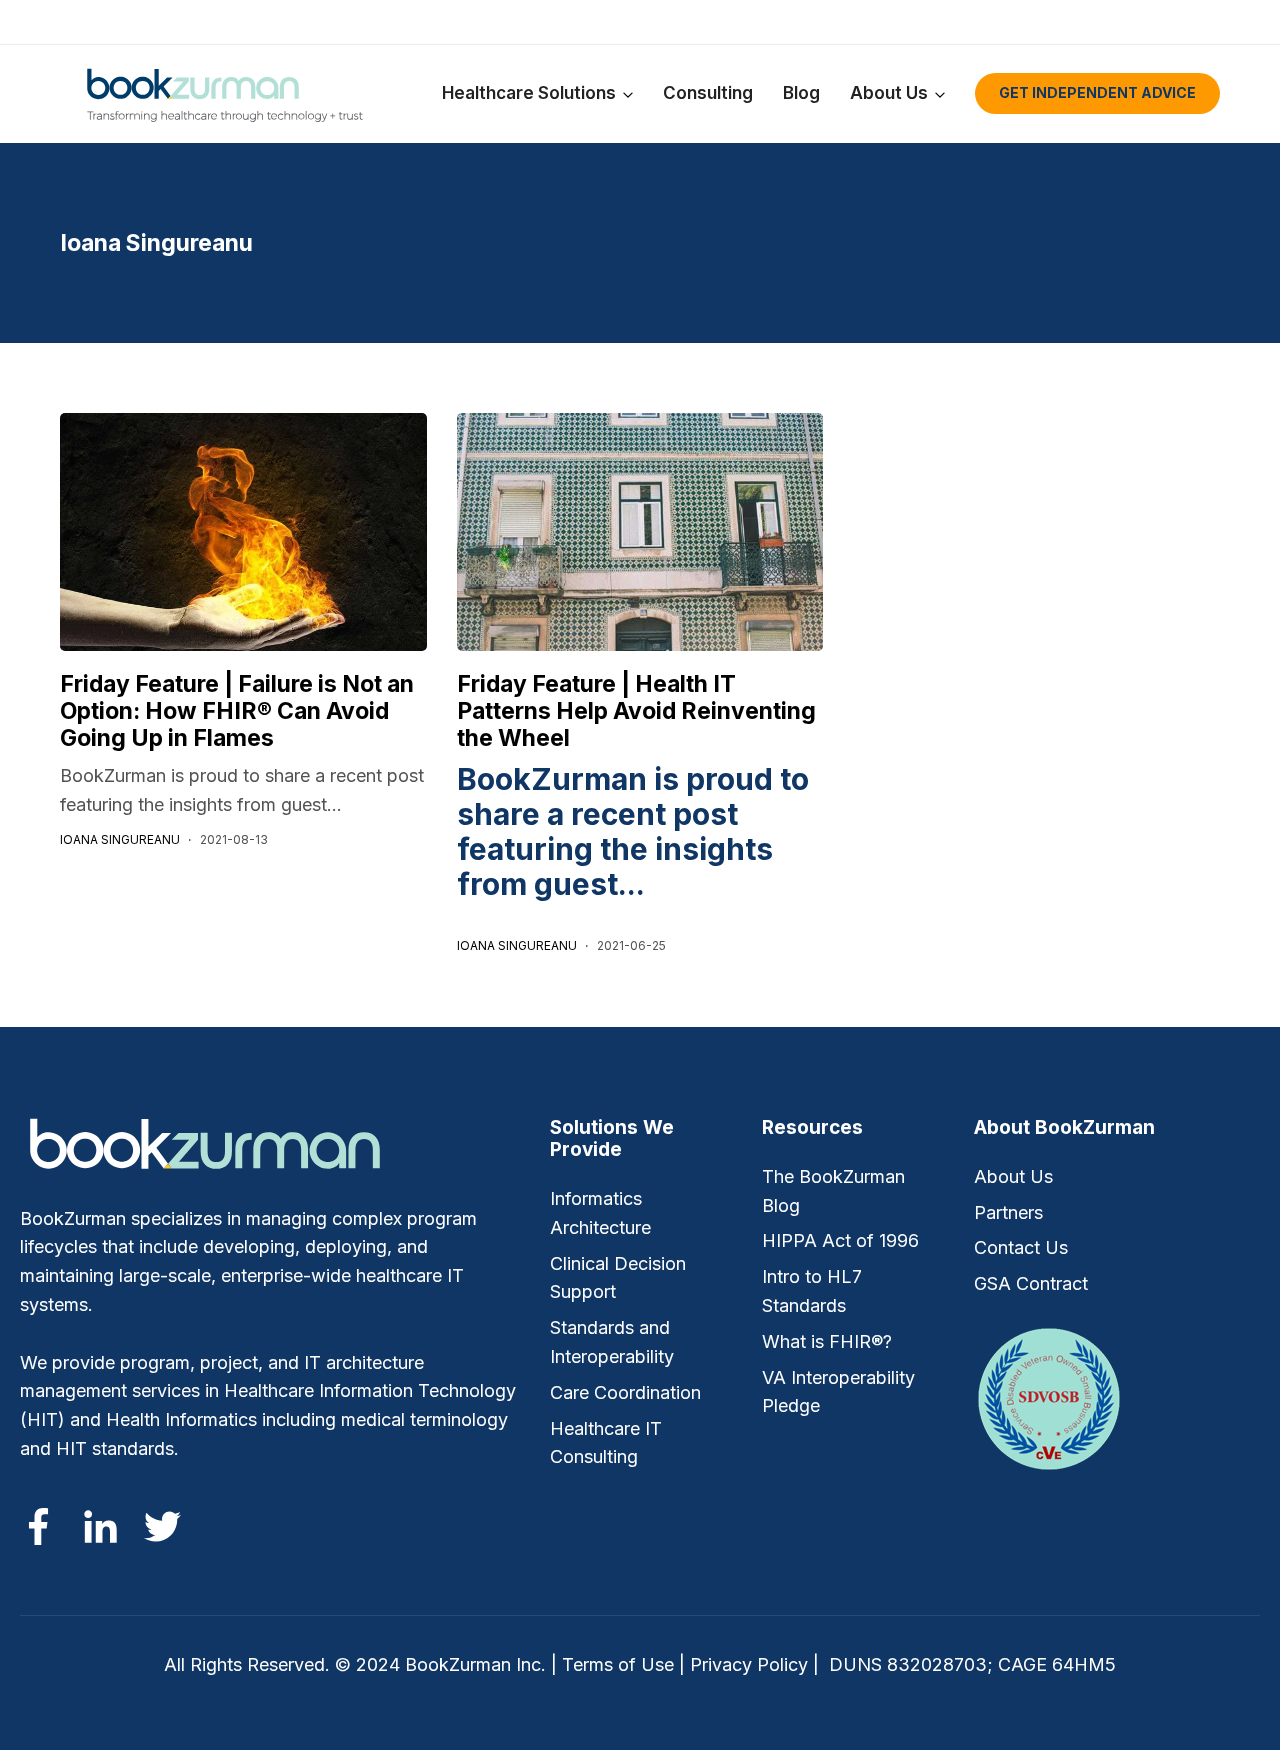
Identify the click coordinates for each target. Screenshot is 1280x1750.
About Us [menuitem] (1013, 1176)
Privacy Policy (749, 1664)
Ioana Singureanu (120, 839)
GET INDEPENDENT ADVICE (1097, 92)
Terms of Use (618, 1664)
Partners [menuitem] (1008, 1212)
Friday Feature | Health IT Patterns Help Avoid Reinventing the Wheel (636, 711)
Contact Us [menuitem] (1021, 1247)
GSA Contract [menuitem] (1031, 1283)
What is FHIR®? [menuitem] (827, 1341)
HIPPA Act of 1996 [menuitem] (840, 1240)
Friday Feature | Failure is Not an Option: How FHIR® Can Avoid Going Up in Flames (237, 711)
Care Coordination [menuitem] (625, 1392)
